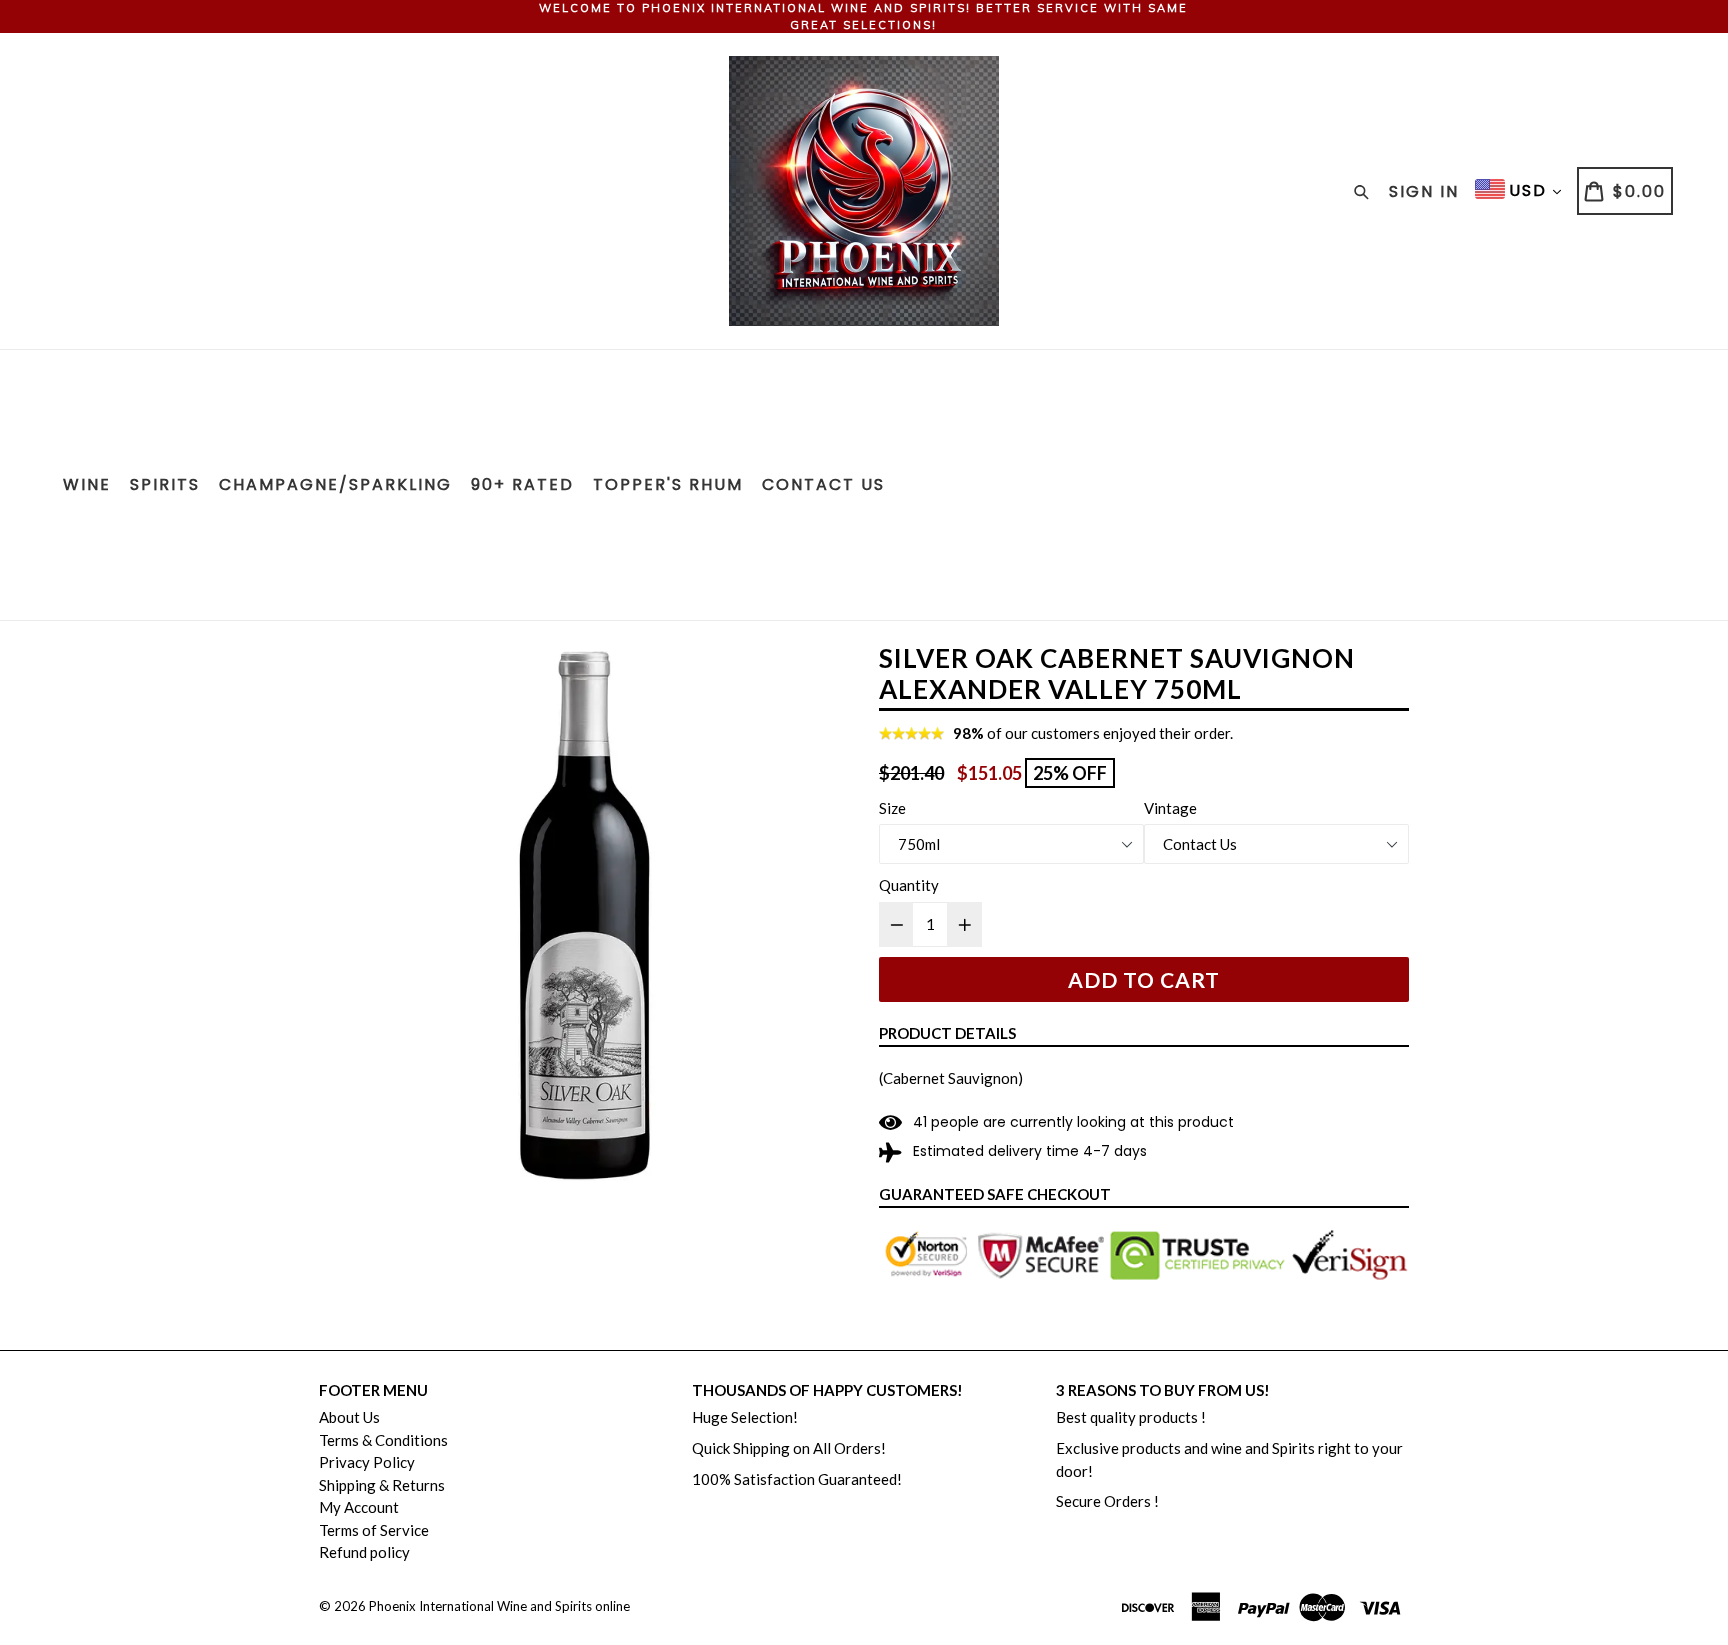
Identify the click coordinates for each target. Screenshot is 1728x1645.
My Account (359, 1507)
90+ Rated (522, 484)
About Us (349, 1417)
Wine (87, 484)
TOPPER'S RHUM (668, 484)
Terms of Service (374, 1530)
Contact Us (823, 484)
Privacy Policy (367, 1462)
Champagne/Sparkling (335, 484)
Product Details (947, 1033)
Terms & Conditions (383, 1440)
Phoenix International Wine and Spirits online (499, 1606)
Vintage (1170, 808)
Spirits (165, 484)
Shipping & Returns (382, 1485)
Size (892, 808)
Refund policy (364, 1552)
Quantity (909, 885)
